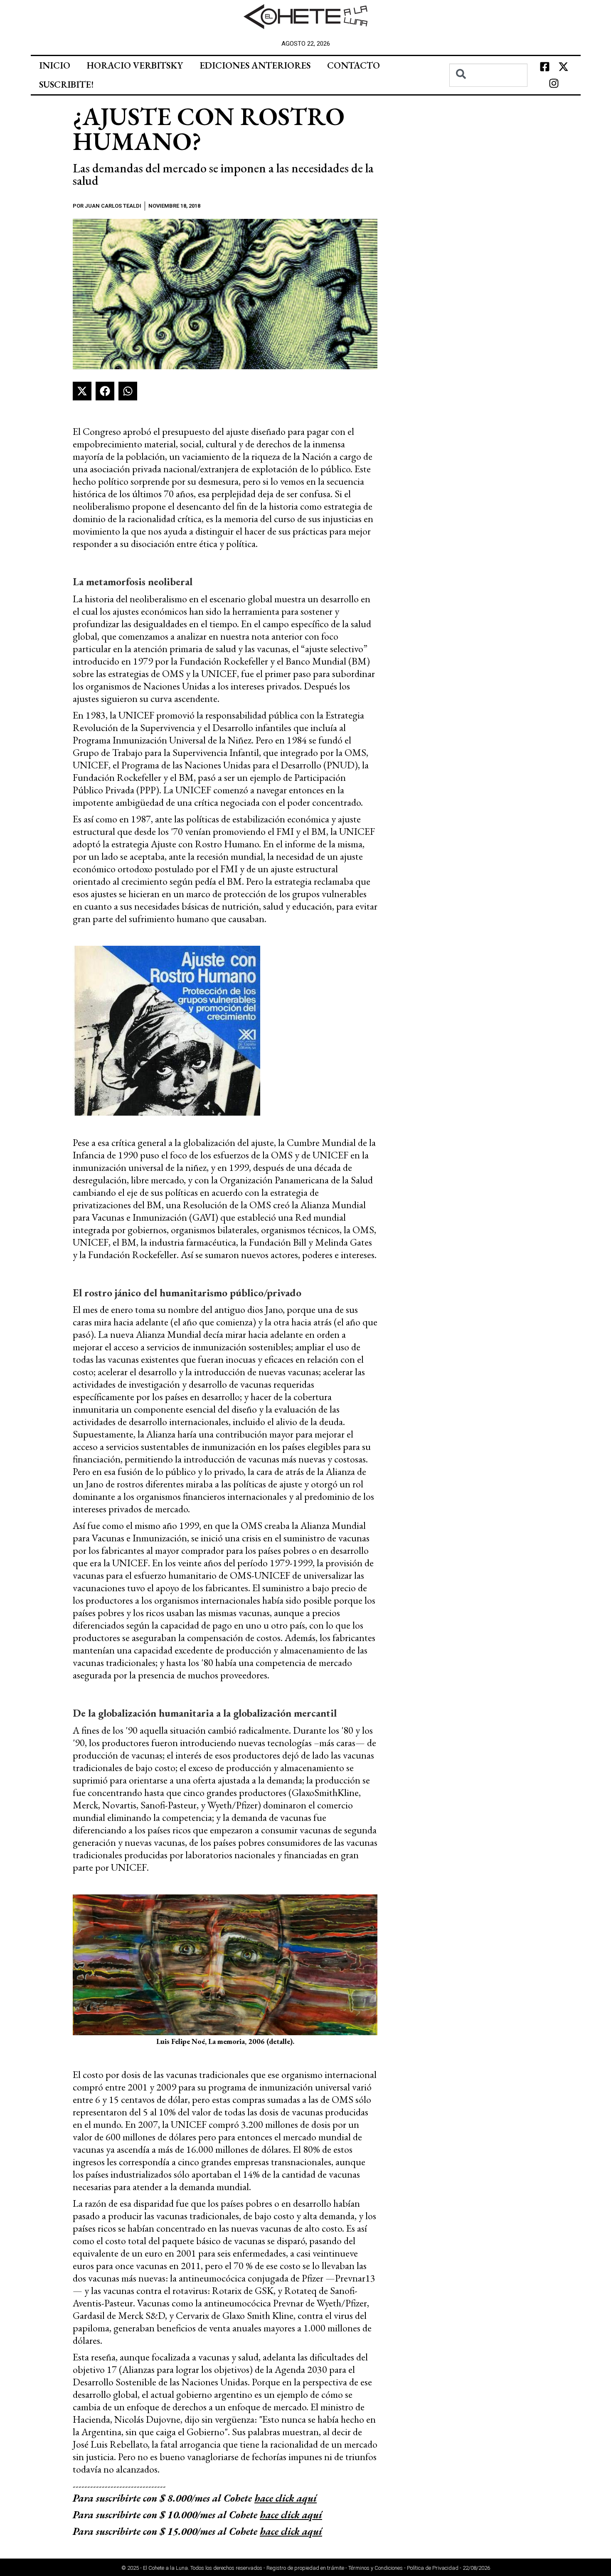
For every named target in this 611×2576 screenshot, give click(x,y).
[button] (82, 391)
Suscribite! (66, 85)
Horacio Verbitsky (135, 65)
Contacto (354, 65)
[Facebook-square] (544, 67)
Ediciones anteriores (255, 65)
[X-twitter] (563, 67)
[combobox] (489, 75)
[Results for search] (489, 92)
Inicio (55, 65)
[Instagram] (554, 83)
